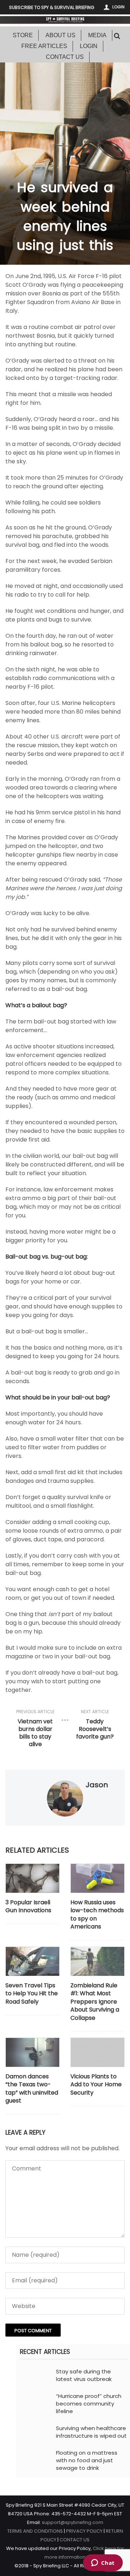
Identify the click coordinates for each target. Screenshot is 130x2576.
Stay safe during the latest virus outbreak (84, 2375)
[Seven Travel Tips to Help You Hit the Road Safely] (32, 1961)
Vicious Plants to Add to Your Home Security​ (96, 2085)
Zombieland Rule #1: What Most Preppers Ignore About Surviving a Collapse (95, 2002)
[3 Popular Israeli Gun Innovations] (32, 1878)
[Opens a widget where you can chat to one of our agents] (103, 2563)
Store (23, 35)
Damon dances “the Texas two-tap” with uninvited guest (32, 2089)
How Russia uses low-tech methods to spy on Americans (97, 1915)
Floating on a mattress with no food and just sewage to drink (87, 2460)
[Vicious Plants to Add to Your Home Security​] (97, 2052)
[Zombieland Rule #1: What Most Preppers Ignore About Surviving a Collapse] (97, 1961)
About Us (60, 35)
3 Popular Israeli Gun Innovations (28, 1906)
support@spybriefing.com (73, 2522)
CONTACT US (75, 2540)
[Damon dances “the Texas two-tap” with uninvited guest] (32, 2052)
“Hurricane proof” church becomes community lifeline (89, 2404)
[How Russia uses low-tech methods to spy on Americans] (97, 1878)
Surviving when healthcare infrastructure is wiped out (91, 2432)
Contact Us (65, 57)
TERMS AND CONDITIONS (35, 2531)
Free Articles (44, 46)
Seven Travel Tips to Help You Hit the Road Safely (32, 1994)
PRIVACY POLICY (84, 2531)
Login (118, 7)
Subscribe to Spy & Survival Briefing (52, 7)
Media (97, 35)
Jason (97, 1785)
